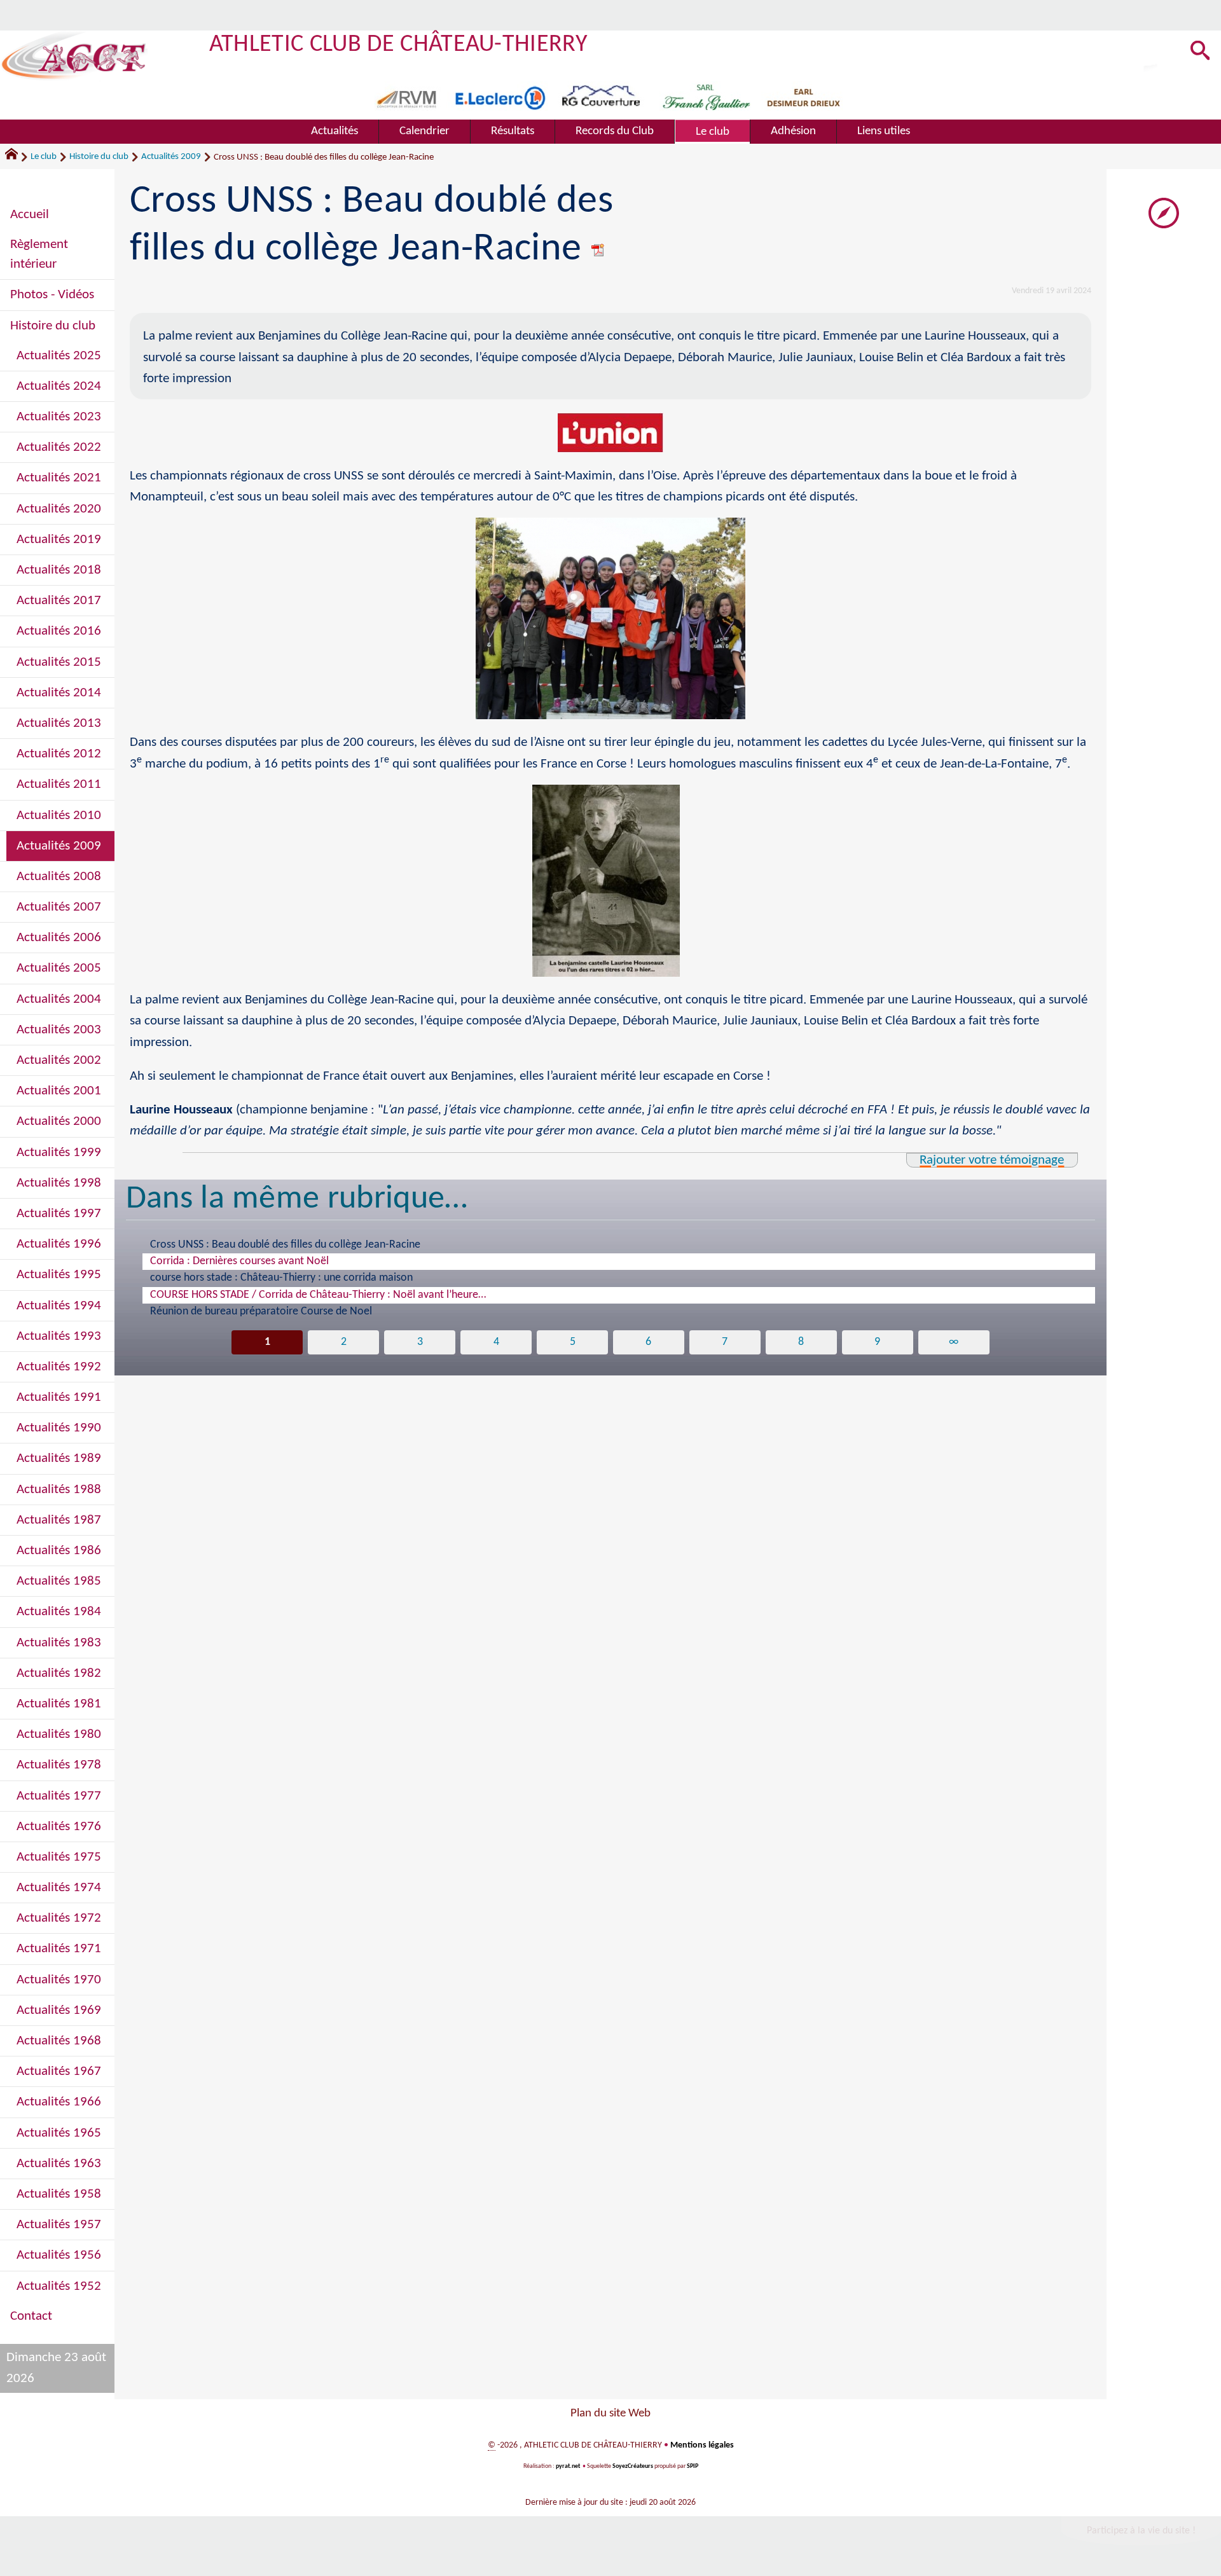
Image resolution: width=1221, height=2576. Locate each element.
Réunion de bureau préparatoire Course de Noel (261, 1312)
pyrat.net (568, 2466)
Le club (44, 157)
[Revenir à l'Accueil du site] (17, 157)
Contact (31, 2316)
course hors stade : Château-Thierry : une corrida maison (281, 1278)
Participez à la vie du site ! (1141, 2531)
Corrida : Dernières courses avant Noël (239, 1261)
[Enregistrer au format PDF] (598, 250)
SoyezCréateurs (633, 2466)
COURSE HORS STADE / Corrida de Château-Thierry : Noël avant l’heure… (318, 1295)
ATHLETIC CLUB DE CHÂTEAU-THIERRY (398, 45)
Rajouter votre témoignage (992, 1160)
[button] (1200, 52)
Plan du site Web (610, 2414)
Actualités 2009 (171, 157)
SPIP (693, 2466)
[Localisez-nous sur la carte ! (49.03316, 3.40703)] (1164, 213)
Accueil (30, 215)
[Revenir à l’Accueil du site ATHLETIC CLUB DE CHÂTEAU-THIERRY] (74, 56)
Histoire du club (99, 157)
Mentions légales (702, 2445)
